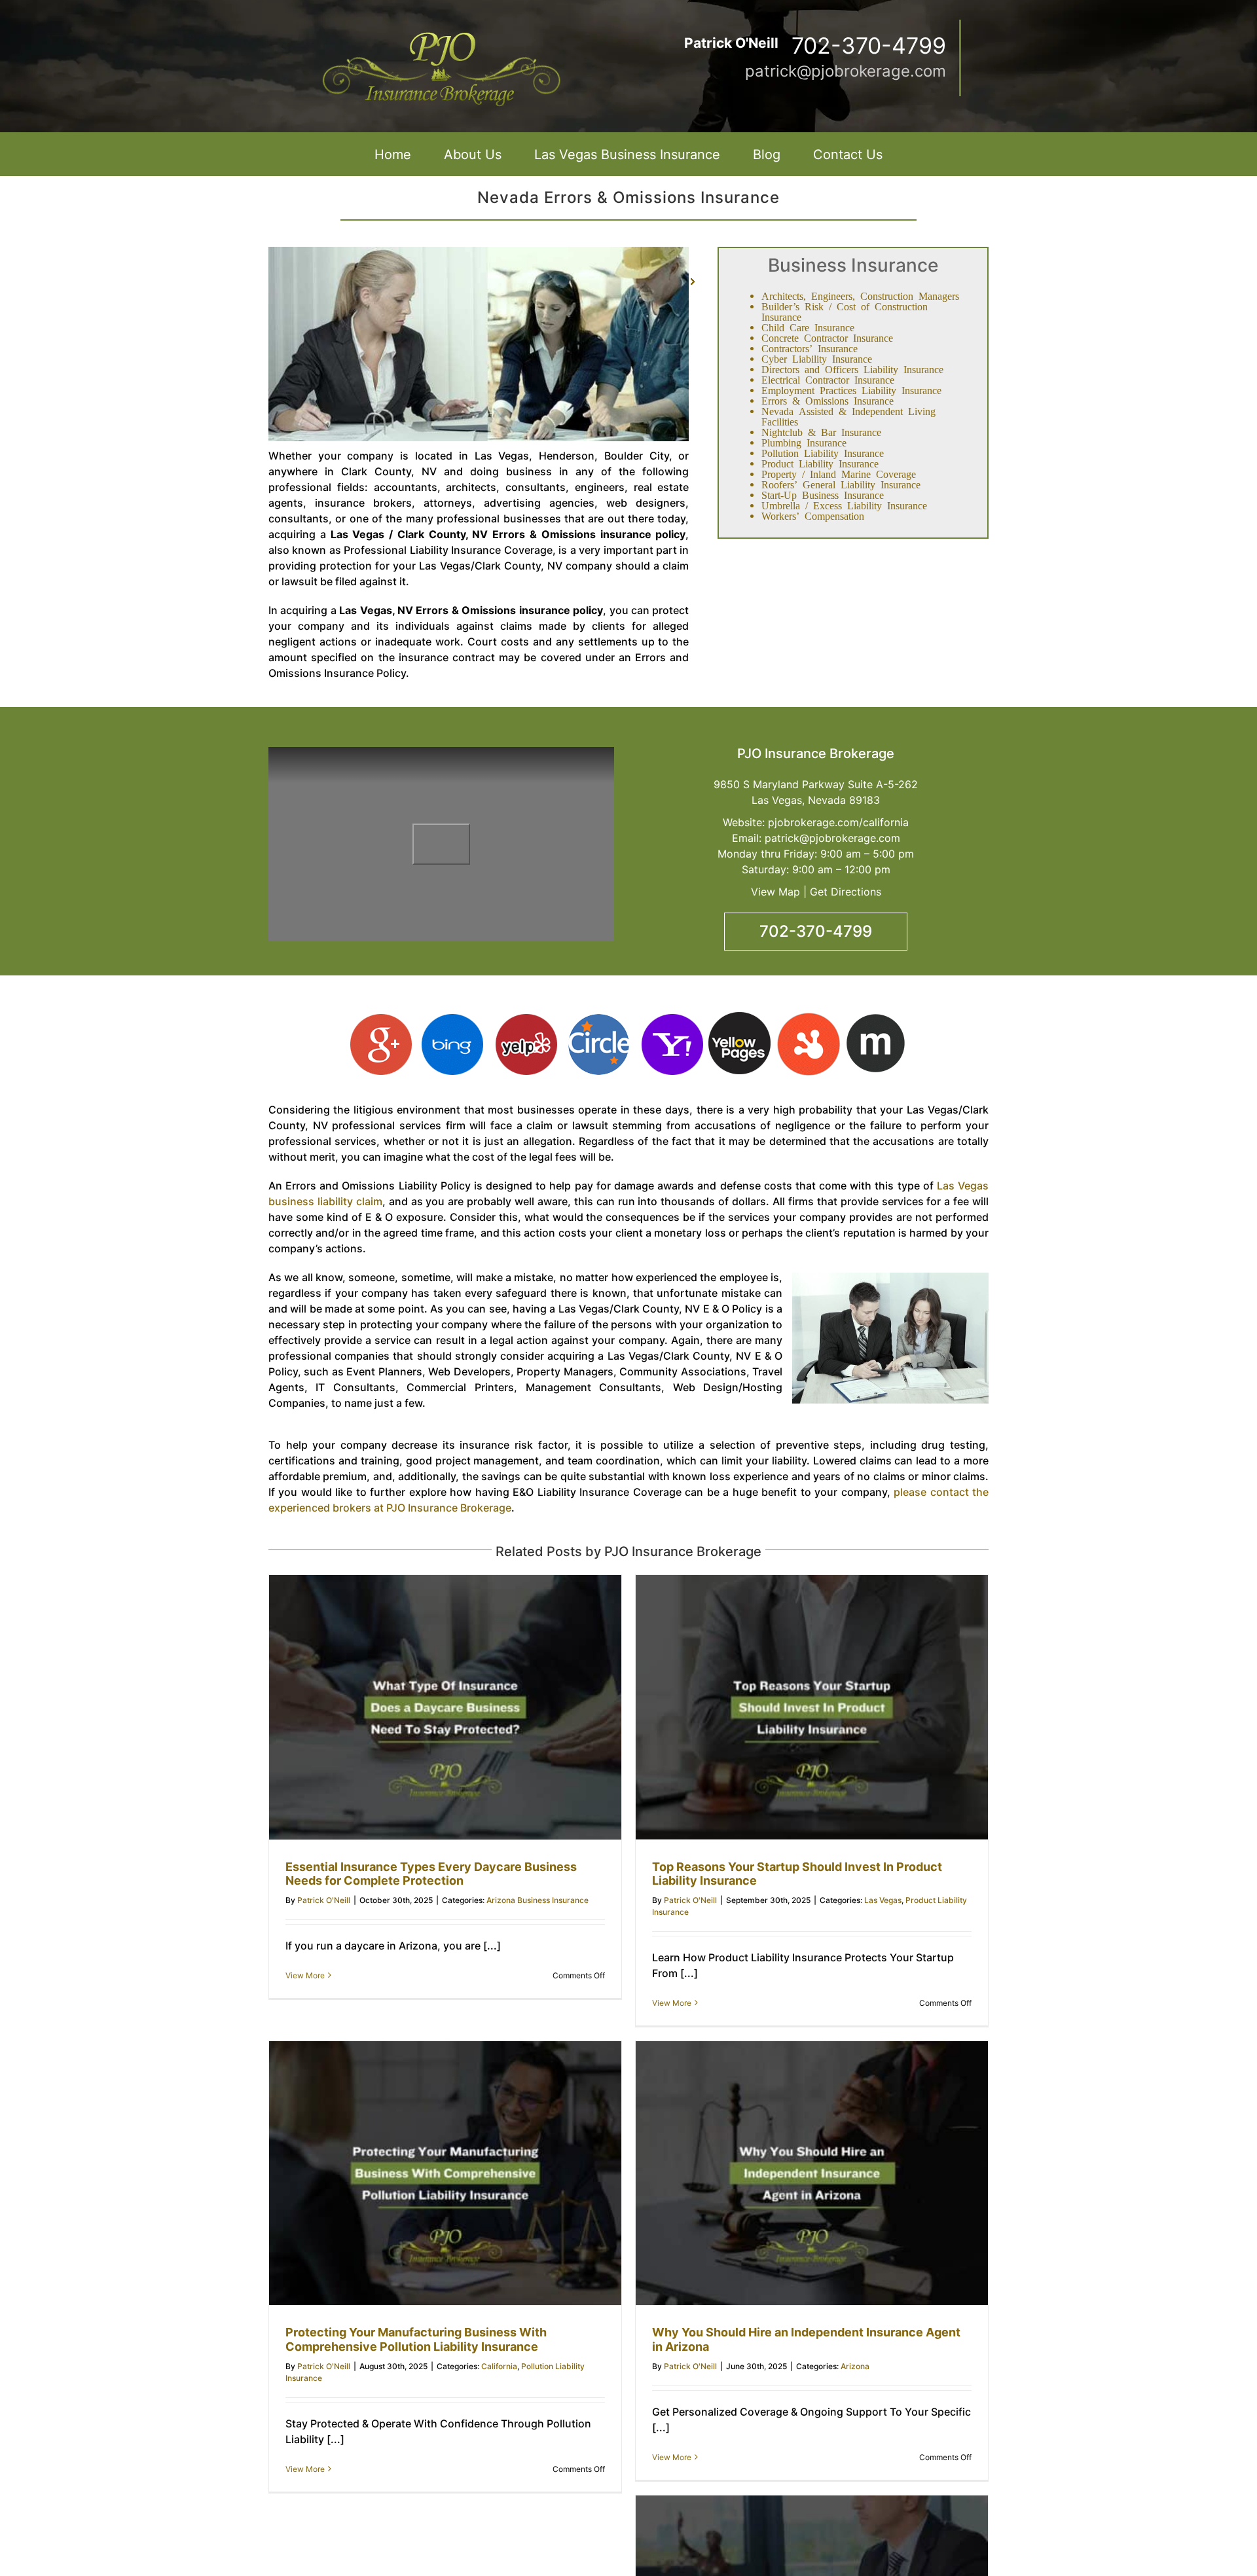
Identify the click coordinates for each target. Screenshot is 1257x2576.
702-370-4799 (816, 931)
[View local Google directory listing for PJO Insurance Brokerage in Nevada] (383, 1020)
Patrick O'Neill (324, 1900)
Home (393, 154)
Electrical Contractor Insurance (828, 379)
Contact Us (848, 154)
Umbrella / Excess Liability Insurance (844, 505)
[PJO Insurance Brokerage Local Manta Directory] (876, 1020)
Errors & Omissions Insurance (828, 400)
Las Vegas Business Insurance (627, 154)
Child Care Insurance (808, 327)
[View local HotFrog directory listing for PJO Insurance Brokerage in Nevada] (808, 1020)
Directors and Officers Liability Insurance (852, 369)
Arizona (855, 2366)
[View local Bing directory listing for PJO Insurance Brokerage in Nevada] (453, 1020)
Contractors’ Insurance (810, 348)
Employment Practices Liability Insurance (851, 390)
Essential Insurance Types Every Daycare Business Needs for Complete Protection (431, 1874)
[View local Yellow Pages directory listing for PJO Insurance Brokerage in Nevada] (739, 1020)
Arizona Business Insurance (537, 1900)
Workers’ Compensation (813, 515)
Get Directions (846, 892)
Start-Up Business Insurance (823, 494)
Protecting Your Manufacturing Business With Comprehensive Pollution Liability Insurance (416, 2339)
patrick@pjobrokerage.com (846, 71)
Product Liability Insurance (820, 463)
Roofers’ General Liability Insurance (841, 484)
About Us (473, 154)
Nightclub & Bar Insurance (821, 431)
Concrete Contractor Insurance (827, 337)
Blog (767, 154)
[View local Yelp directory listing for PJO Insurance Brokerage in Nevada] (525, 1020)
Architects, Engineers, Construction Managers (860, 295)
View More (305, 1975)
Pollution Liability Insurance (823, 452)
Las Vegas (883, 1900)
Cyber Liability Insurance (817, 358)
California (499, 2366)
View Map (775, 892)
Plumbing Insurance (804, 442)
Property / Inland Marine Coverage (839, 473)
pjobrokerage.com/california (838, 822)
